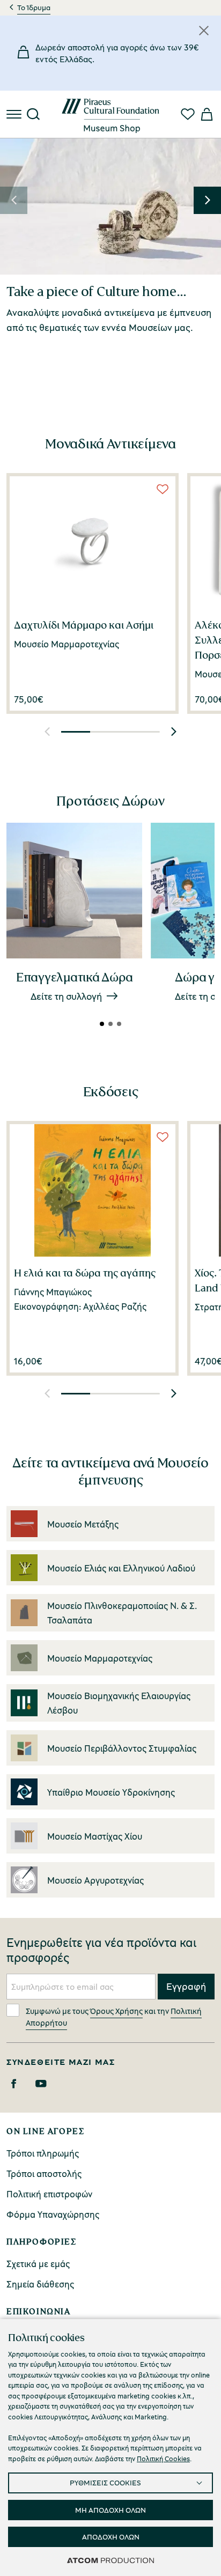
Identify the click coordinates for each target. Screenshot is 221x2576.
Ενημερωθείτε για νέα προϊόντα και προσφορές (101, 1950)
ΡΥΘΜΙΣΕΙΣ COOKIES (105, 2482)
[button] (14, 200)
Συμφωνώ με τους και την (114, 2017)
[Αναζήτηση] (33, 114)
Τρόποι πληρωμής (43, 2153)
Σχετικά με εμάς (38, 2264)
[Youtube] (41, 2084)
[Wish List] (163, 489)
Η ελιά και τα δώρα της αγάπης (85, 1273)
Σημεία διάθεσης (40, 2284)
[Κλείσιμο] (204, 31)
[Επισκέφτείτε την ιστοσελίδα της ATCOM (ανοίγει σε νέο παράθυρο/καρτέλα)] (110, 2560)
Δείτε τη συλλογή (66, 996)
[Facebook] (14, 2084)
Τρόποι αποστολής (44, 2173)
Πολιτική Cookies (163, 2459)
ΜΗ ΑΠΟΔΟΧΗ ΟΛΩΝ (110, 2510)
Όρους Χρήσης (116, 2011)
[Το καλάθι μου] (206, 114)
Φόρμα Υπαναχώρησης (53, 2214)
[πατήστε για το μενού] (15, 114)
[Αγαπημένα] (188, 114)
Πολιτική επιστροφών (49, 2194)
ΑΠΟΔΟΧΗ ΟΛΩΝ (111, 2537)
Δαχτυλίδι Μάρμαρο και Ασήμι (84, 625)
